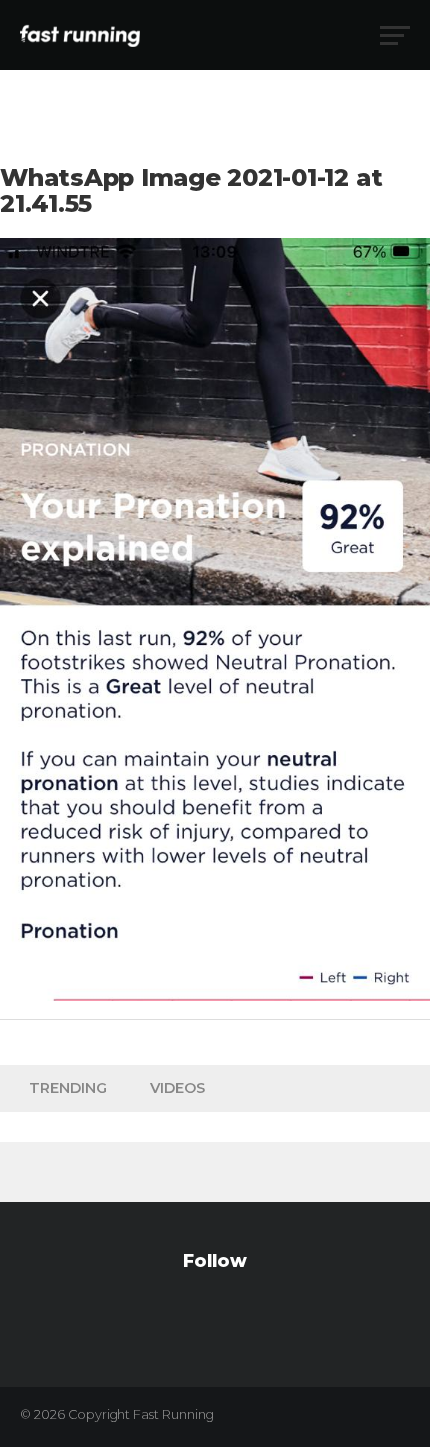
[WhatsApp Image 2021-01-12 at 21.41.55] (215, 995)
